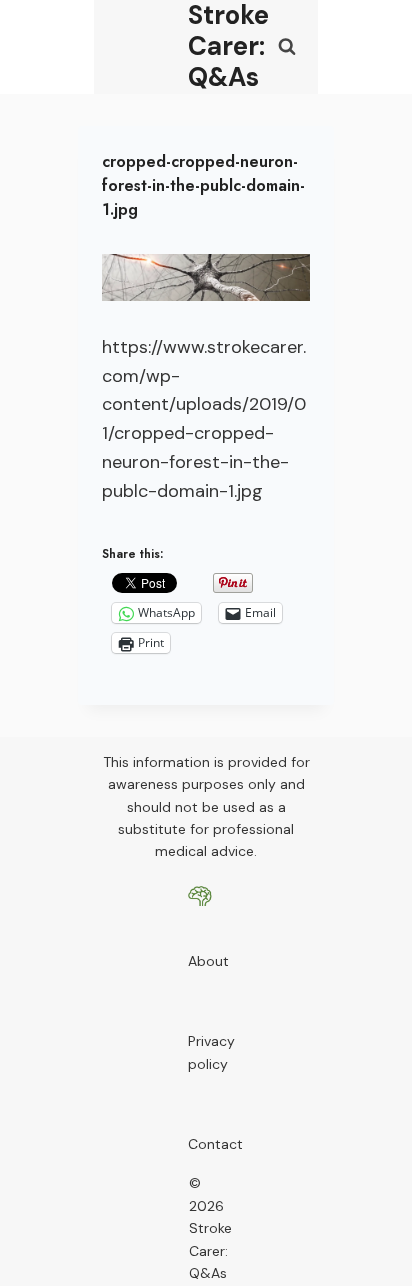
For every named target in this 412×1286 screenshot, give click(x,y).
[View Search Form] (287, 47)
